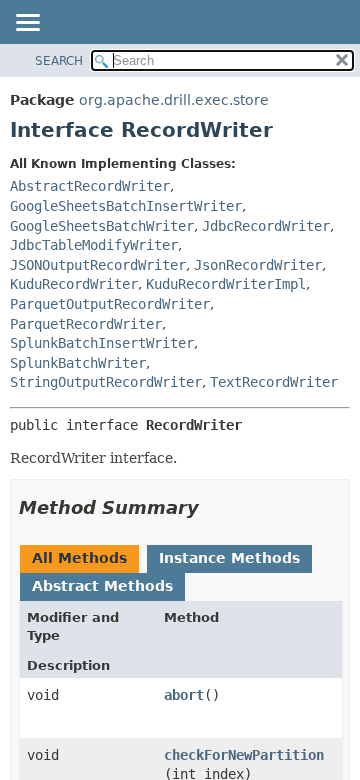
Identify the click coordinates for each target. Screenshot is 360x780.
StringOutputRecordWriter (106, 382)
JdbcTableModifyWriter (94, 245)
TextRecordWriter (274, 382)
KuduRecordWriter (74, 284)
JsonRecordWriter (258, 265)
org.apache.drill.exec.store (174, 100)
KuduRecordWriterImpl (226, 284)
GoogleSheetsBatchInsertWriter (126, 206)
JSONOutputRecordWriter (98, 265)
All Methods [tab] (79, 558)
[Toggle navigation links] (27, 24)
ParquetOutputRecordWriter (110, 304)
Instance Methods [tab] (229, 558)
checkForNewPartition (244, 755)
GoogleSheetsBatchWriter (102, 226)
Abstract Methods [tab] (102, 586)
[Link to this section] (213, 507)
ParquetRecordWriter (86, 324)
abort (184, 695)
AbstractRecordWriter (90, 186)
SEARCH (59, 61)
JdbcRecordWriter (266, 226)
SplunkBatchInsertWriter (102, 343)
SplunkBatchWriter (78, 363)
